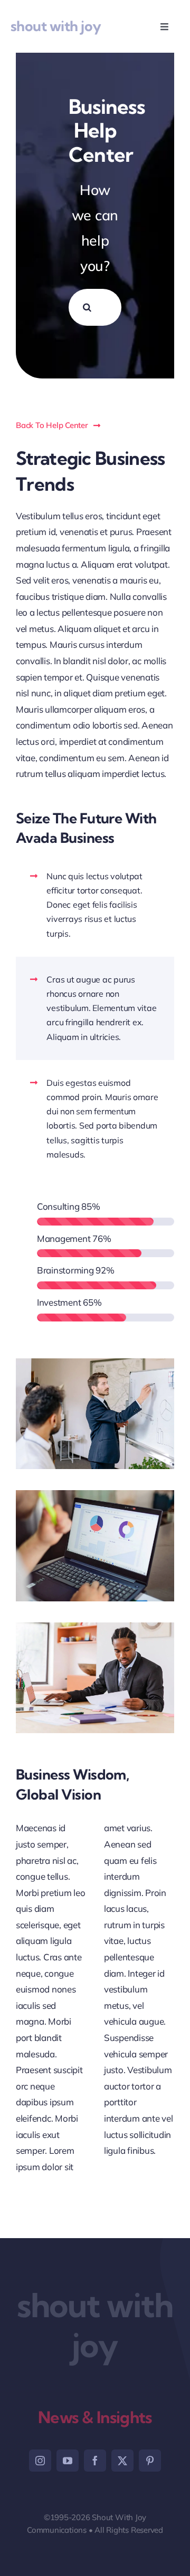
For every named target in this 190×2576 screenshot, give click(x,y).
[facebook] (95, 2461)
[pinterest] (150, 2461)
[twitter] (122, 2461)
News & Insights (95, 2417)
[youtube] (68, 2461)
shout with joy (56, 26)
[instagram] (40, 2461)
